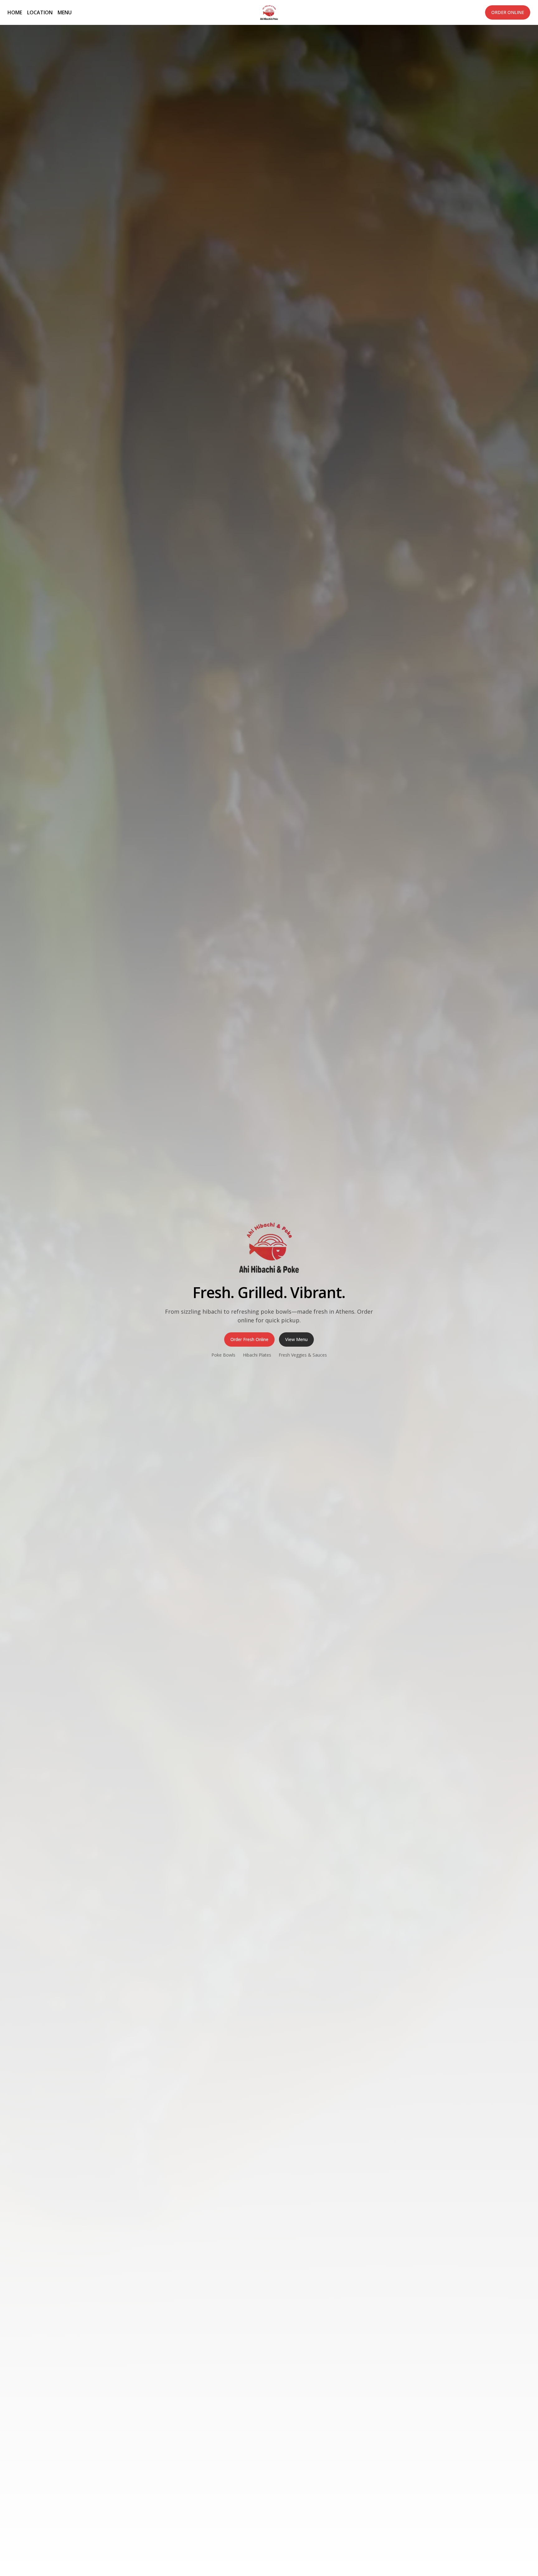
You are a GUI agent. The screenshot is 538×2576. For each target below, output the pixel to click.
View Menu (296, 1339)
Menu (65, 12)
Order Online (508, 12)
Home (15, 12)
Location (40, 12)
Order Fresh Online (249, 1339)
